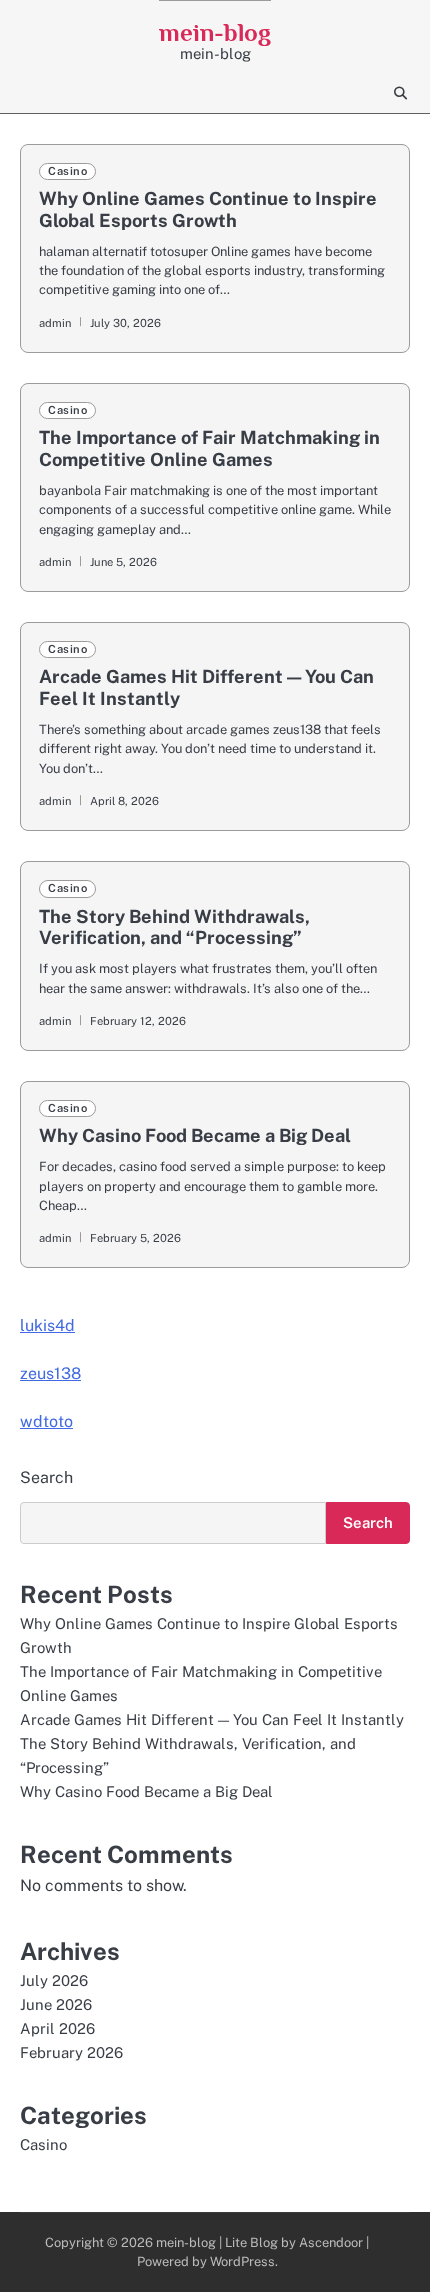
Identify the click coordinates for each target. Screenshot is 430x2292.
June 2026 (56, 2004)
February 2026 (71, 2052)
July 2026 (54, 1980)
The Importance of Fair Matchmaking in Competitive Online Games (209, 448)
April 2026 (57, 2028)
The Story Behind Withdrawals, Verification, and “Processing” (174, 927)
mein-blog (215, 32)
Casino (67, 171)
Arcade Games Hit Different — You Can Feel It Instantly (212, 1719)
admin (55, 323)
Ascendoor (331, 2242)
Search (46, 1477)
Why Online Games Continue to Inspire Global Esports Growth (208, 209)
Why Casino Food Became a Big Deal (195, 1135)
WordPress (242, 2261)
